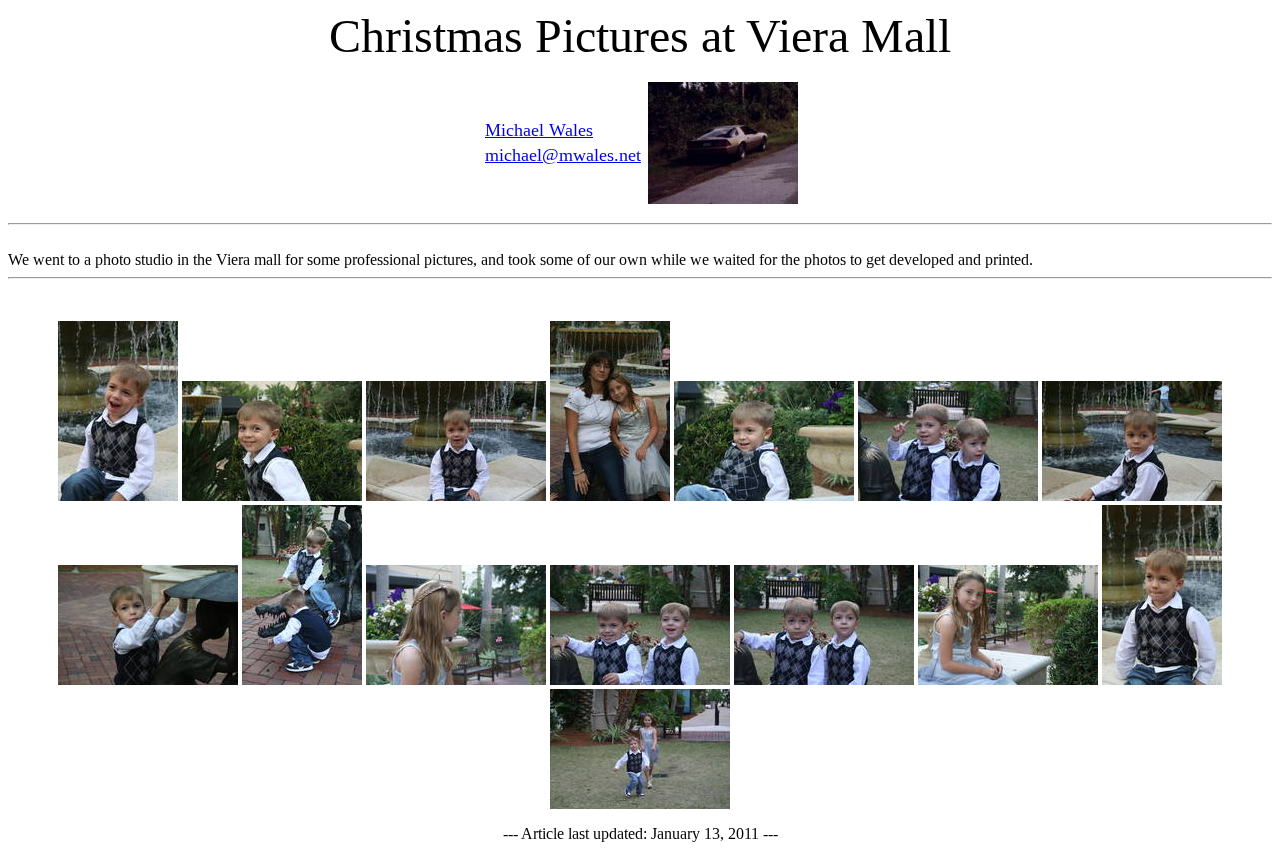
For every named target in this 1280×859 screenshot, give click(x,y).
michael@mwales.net (563, 155)
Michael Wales (539, 130)
